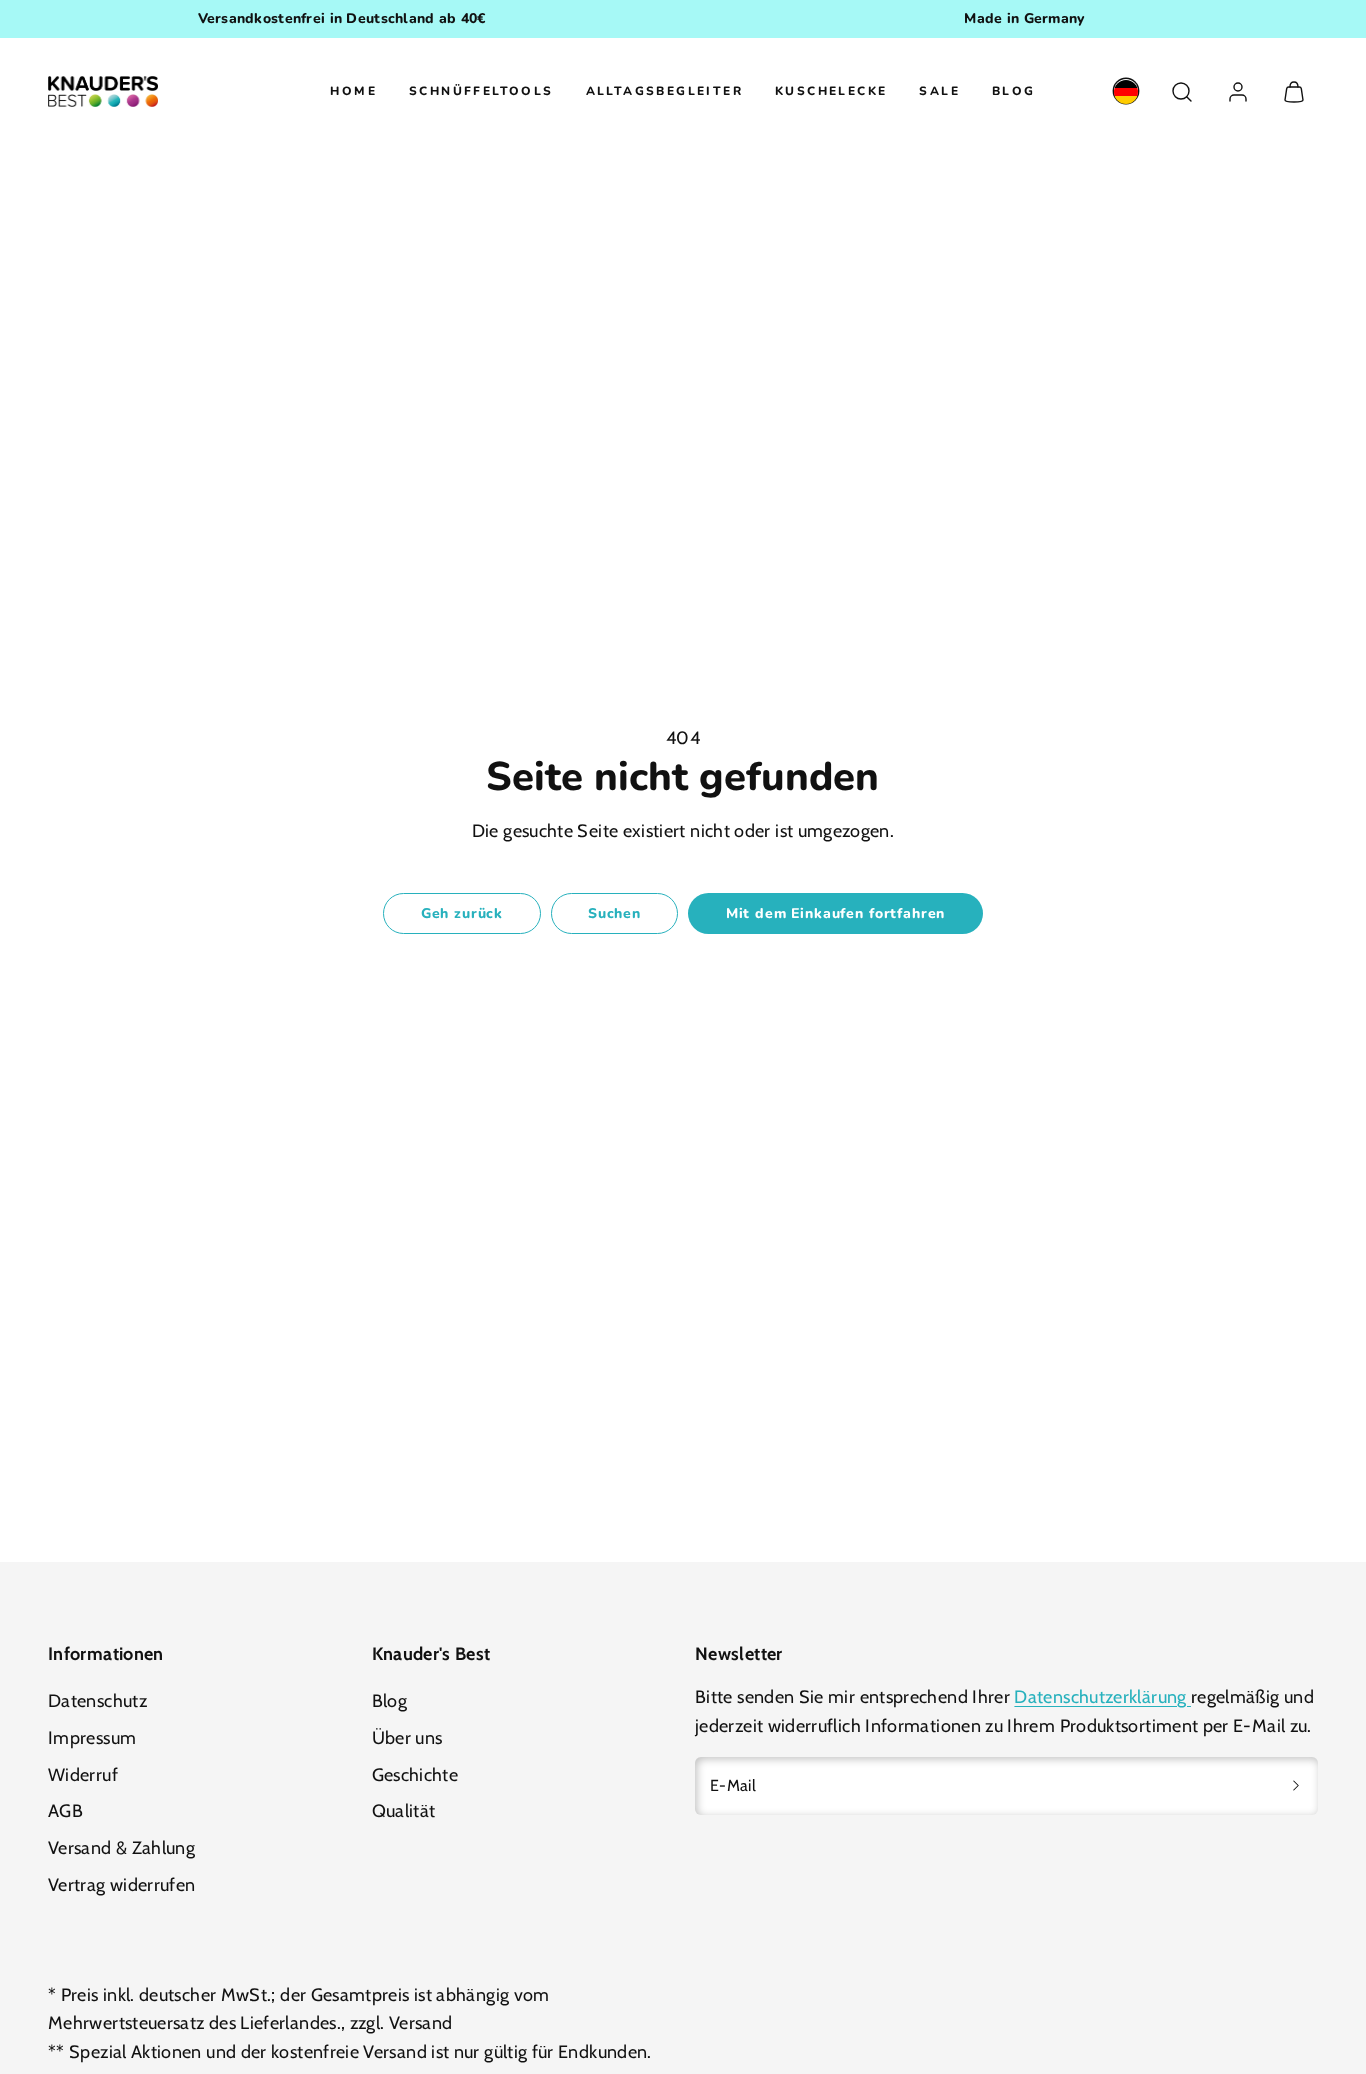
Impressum (92, 1738)
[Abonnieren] (1296, 1786)
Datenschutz (97, 1701)
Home (353, 91)
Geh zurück (462, 913)
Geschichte (415, 1775)
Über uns (407, 1738)
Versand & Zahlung (121, 1848)
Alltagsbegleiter (664, 91)
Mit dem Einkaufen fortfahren (836, 913)
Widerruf (83, 1775)
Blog (1014, 91)
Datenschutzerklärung (1102, 1697)
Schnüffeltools (481, 91)
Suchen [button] (614, 913)
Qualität (404, 1811)
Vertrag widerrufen (121, 1885)
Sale (939, 91)
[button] (1182, 92)
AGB (65, 1811)
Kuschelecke (831, 91)
